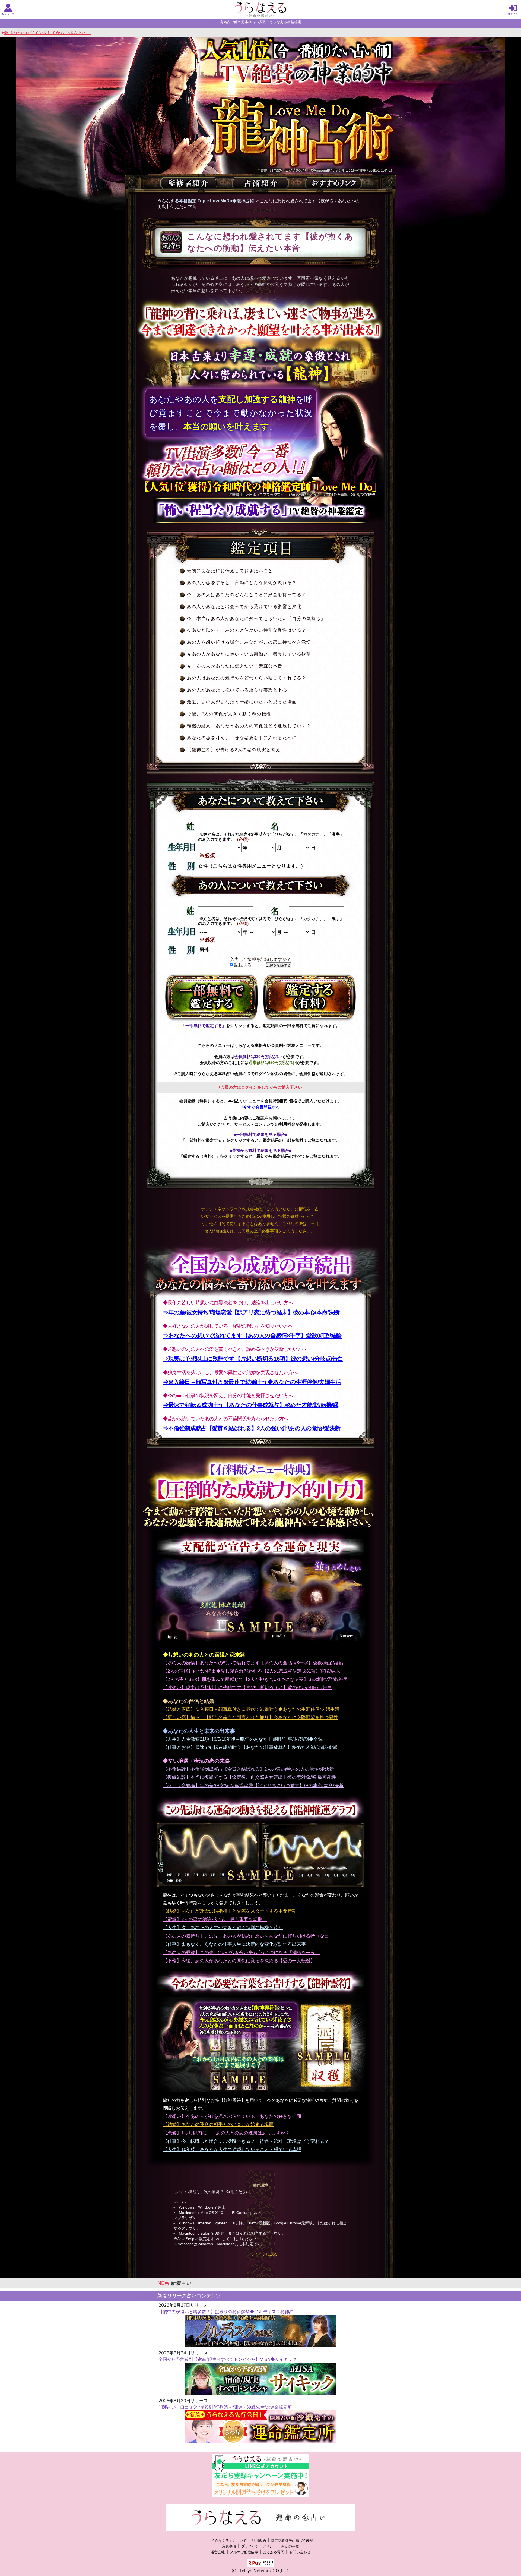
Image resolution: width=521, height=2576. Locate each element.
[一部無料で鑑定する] (212, 998)
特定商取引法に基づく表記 (292, 2541)
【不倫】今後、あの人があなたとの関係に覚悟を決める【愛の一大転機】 (239, 1961)
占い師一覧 (290, 2547)
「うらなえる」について (227, 2541)
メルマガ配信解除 (244, 2552)
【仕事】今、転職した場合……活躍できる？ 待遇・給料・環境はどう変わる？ (246, 2141)
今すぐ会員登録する (261, 1107)
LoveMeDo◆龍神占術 (232, 201)
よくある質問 (274, 2552)
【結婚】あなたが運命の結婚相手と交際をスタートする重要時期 (230, 1911)
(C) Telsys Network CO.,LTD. (260, 2571)
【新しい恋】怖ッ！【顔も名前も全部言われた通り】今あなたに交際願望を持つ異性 (250, 1717)
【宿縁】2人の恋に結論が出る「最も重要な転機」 (215, 1920)
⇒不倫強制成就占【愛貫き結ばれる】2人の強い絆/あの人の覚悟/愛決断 (252, 1428)
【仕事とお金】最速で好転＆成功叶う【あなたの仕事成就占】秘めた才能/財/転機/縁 (250, 1747)
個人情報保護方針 (219, 1231)
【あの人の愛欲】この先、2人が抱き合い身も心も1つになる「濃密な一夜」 (241, 1953)
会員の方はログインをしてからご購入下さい (47, 33)
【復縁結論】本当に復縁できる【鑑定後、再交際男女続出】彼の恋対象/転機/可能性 (250, 1777)
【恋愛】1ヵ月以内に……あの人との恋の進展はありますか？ (226, 2133)
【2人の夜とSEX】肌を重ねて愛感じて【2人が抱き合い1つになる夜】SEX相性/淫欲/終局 (255, 1679)
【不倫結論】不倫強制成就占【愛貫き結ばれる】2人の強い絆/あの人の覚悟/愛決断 (248, 1769)
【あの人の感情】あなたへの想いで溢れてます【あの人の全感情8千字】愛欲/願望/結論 (253, 1663)
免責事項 (229, 2547)
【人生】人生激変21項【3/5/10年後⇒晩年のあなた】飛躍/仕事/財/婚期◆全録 (243, 1739)
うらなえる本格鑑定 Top (181, 201)
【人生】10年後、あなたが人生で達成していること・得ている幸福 (232, 2150)
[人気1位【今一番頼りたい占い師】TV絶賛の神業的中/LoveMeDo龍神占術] (260, 124)
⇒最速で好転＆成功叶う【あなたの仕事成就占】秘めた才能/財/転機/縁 (251, 1405)
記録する (242, 965)
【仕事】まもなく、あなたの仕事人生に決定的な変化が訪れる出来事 (234, 1944)
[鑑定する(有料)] (309, 998)
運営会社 (218, 2552)
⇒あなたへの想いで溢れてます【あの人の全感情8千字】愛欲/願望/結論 (252, 1335)
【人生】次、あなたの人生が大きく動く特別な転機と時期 (223, 1928)
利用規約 (259, 2541)
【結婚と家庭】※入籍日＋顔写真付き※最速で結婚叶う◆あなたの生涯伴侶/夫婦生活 (251, 1709)
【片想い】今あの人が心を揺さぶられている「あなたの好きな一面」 (234, 2116)
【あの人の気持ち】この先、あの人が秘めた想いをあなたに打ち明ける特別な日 (246, 1936)
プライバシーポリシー (259, 2547)
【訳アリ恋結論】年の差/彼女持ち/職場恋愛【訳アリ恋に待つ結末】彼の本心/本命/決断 (253, 1786)
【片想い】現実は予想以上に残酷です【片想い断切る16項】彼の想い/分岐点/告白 (247, 1688)
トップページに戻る (260, 2254)
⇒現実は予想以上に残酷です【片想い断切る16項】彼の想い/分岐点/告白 (253, 1358)
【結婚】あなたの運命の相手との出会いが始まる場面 (218, 2125)
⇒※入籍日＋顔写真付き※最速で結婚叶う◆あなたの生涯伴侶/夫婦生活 (252, 1382)
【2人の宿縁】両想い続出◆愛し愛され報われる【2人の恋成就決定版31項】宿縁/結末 (251, 1671)
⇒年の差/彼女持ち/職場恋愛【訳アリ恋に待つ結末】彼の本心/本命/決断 (251, 1312)
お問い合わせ (300, 2552)
